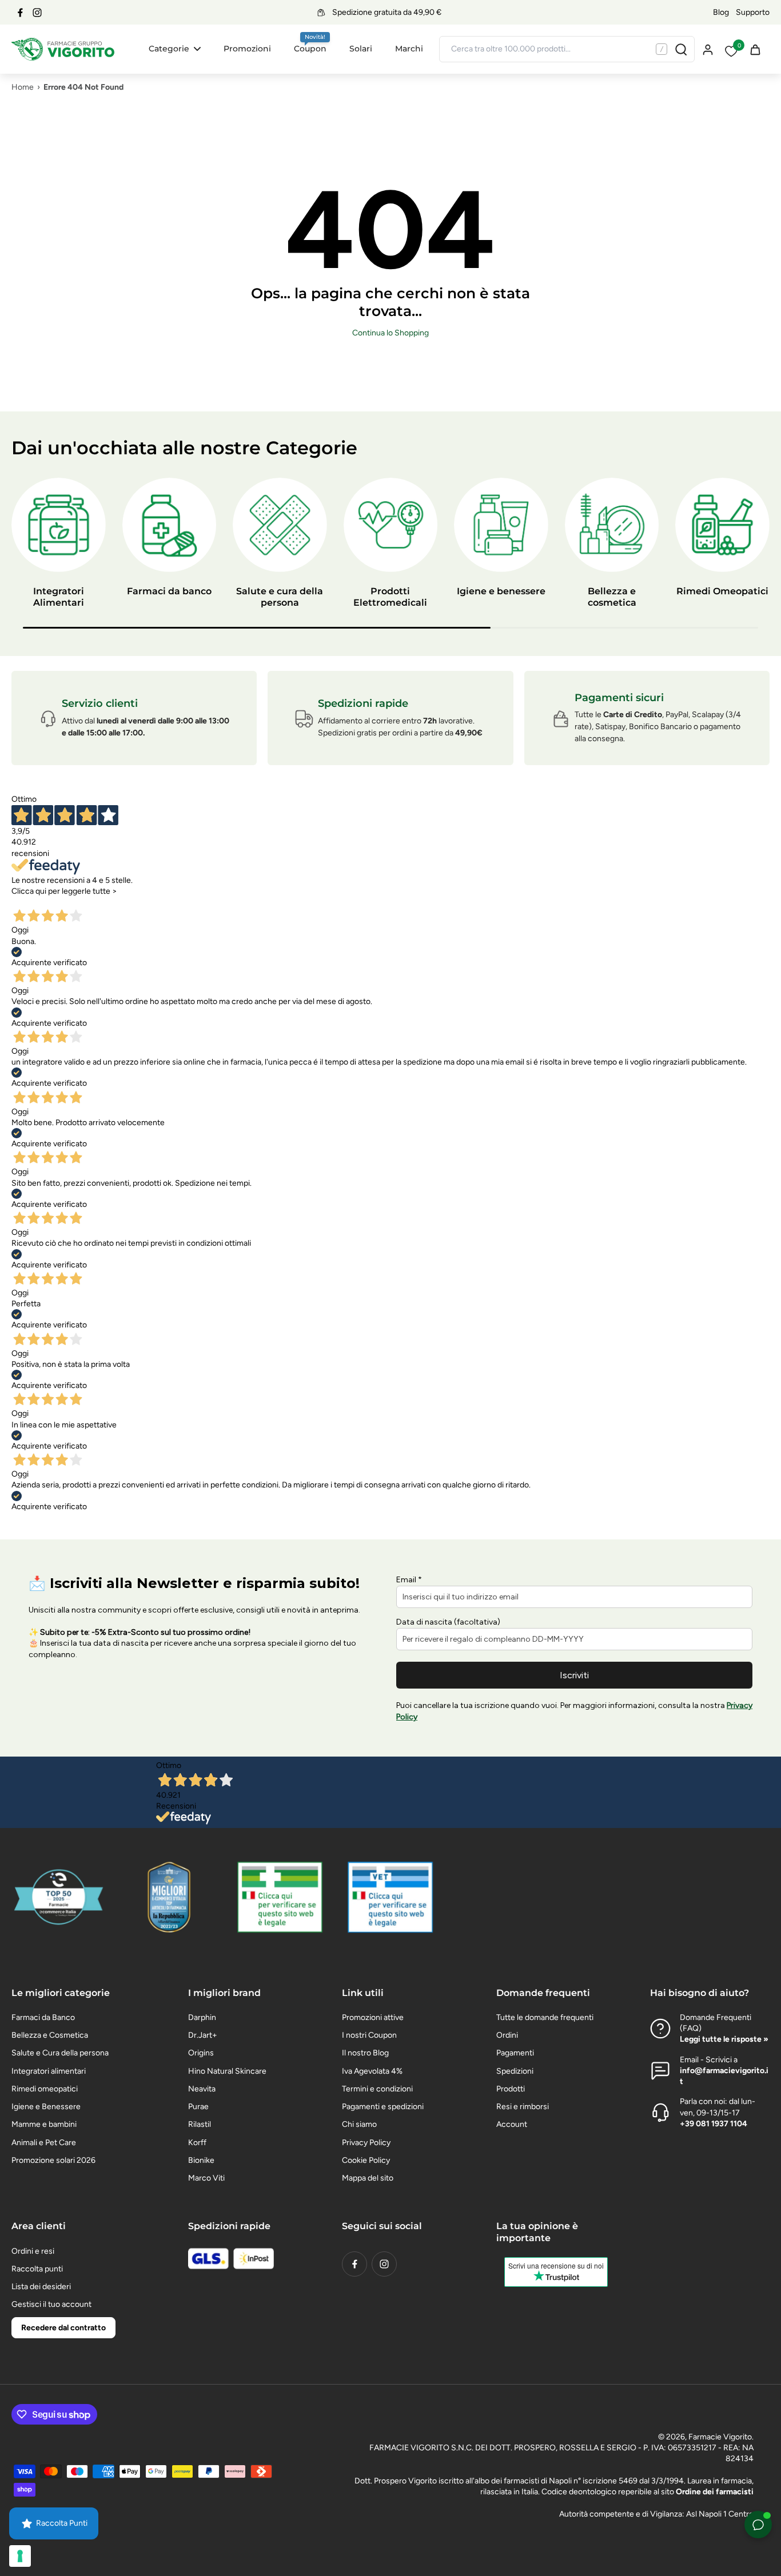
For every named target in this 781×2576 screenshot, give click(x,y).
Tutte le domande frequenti (545, 2017)
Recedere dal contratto (63, 2328)
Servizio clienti (100, 703)
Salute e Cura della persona (60, 2053)
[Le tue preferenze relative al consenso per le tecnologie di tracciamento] (20, 2556)
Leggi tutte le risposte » (724, 2039)
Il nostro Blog (365, 2053)
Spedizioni (515, 2071)
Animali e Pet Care (44, 2143)
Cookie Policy (366, 2160)
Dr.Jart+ (203, 2035)
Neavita (202, 2089)
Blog (721, 12)
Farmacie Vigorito (720, 2437)
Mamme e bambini (44, 2124)
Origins (201, 2053)
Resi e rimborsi (523, 2107)
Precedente (36, 902)
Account (512, 2124)
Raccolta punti (37, 2269)
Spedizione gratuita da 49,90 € (387, 12)
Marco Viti (206, 2178)
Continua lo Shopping (390, 333)
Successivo (85, 902)
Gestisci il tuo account (51, 2304)
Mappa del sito (368, 2178)
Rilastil (200, 2124)
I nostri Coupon (369, 2035)
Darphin (202, 2017)
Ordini (507, 2035)
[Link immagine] (280, 1897)
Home (23, 87)
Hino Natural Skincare (227, 2071)
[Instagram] (37, 13)
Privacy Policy (366, 2143)
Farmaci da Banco (43, 2017)
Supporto (753, 12)
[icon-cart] (755, 49)
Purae (198, 2107)
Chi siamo (359, 2124)
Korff (197, 2143)
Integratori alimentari (49, 2071)
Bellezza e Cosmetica (50, 2035)
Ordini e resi (33, 2251)
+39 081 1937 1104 (714, 2124)
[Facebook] (20, 13)
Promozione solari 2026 (53, 2160)
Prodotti (511, 2089)
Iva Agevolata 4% (372, 2071)
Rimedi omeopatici (45, 2089)
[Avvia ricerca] (681, 49)
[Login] (707, 49)
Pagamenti (515, 2053)
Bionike (201, 2160)
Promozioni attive (373, 2017)
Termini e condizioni (377, 2089)
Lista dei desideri (41, 2287)
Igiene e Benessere (46, 2107)
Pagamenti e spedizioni (383, 2107)
